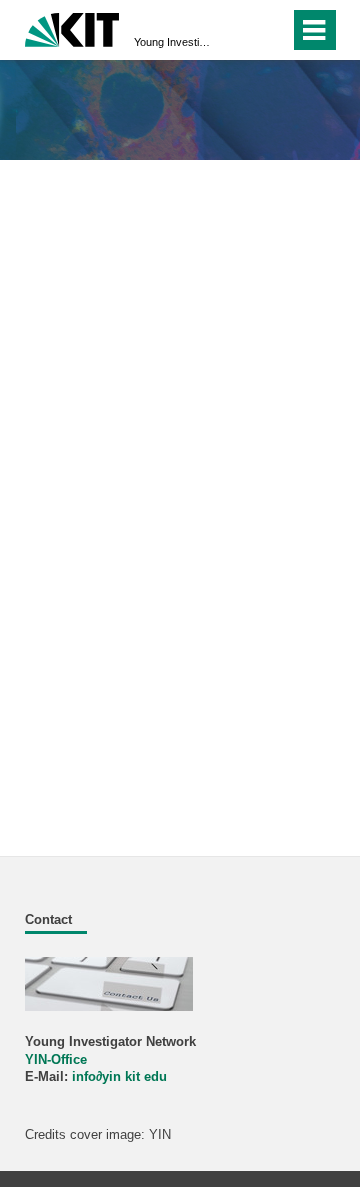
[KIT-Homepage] (72, 27)
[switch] (238, 30)
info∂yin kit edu (119, 1077)
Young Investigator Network (174, 42)
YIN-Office (56, 1060)
